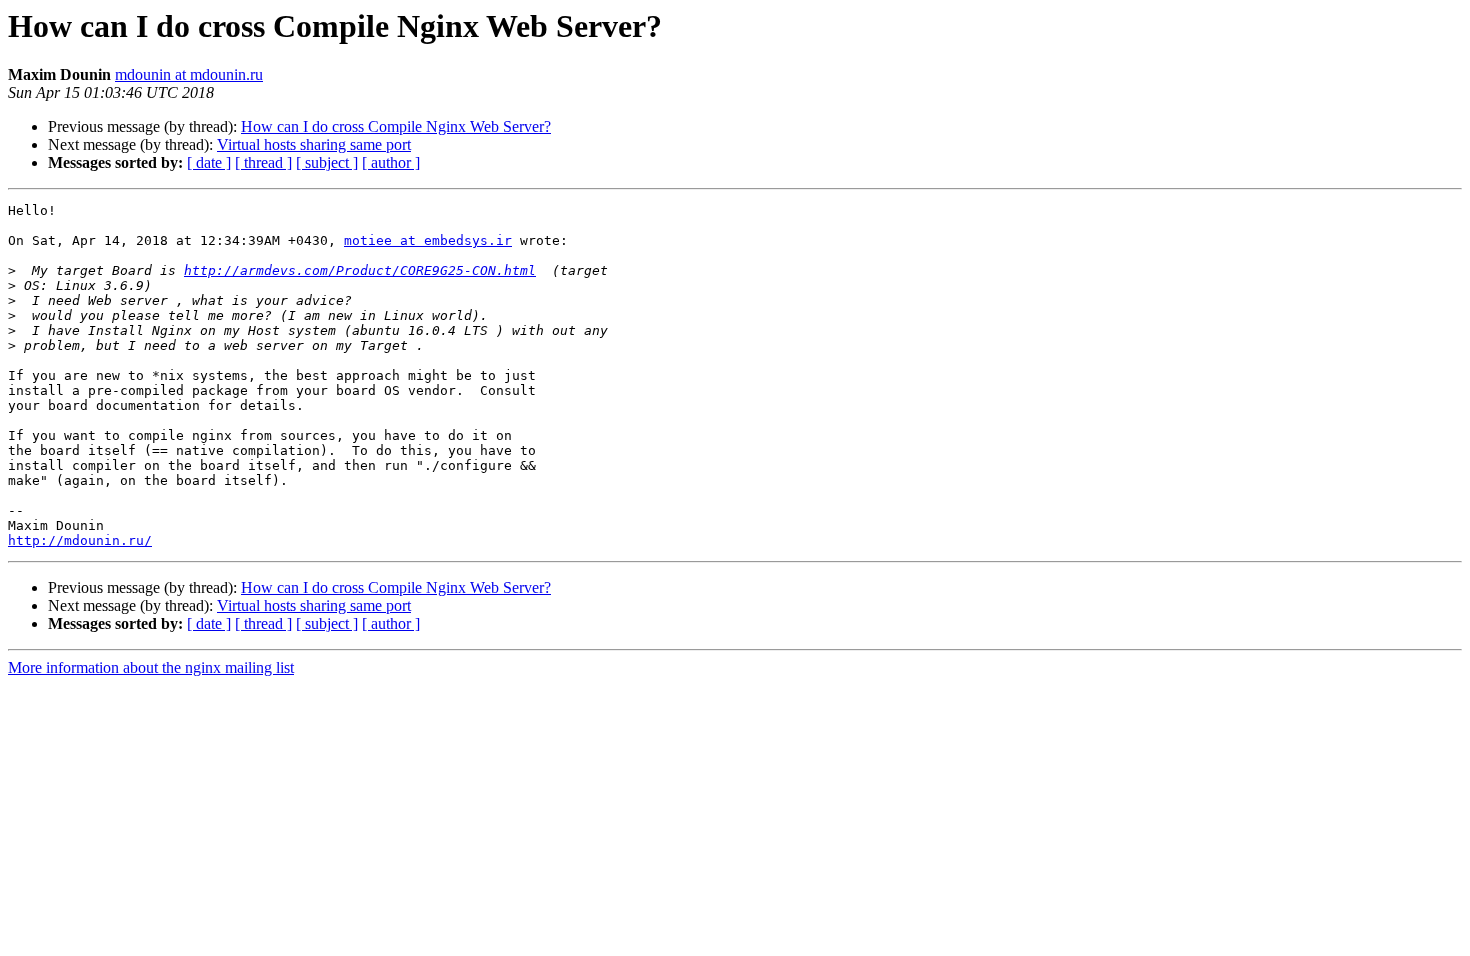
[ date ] (209, 162)
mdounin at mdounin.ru (189, 74)
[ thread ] (263, 162)
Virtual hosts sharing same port (314, 144)
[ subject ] (327, 162)
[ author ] (391, 162)
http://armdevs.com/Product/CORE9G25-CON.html (360, 270)
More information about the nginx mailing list (151, 667)
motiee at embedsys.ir (428, 240)
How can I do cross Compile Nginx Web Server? (396, 126)
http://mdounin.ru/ (80, 540)
